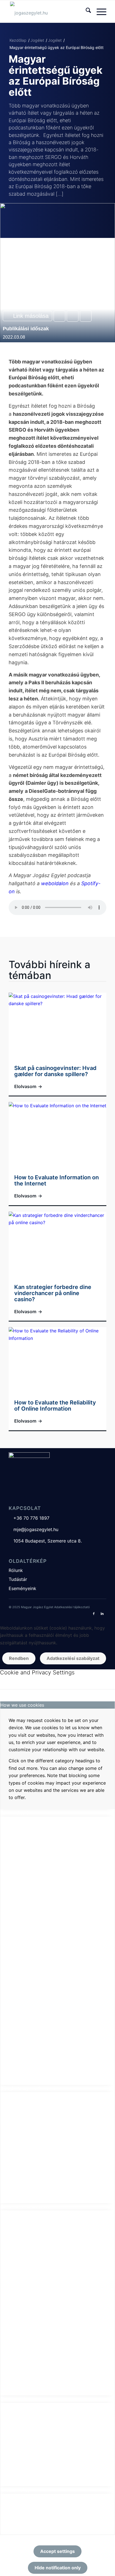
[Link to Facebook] (94, 1613)
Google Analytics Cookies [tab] (28, 2088)
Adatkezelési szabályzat (73, 1658)
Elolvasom (28, 1086)
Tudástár (18, 1579)
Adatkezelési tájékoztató (72, 1607)
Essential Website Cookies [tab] (28, 1813)
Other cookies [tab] (15, 2399)
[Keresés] (86, 11)
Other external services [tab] (25, 2207)
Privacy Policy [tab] (15, 2490)
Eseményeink (22, 1588)
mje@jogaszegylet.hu (33, 1529)
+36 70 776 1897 (29, 1518)
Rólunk (16, 1570)
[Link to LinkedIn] (102, 1613)
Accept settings (57, 2551)
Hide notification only (58, 2568)
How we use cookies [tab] (22, 1705)
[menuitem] (86, 11)
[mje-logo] (48, 11)
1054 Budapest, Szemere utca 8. (45, 1541)
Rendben (19, 1658)
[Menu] (99, 11)
